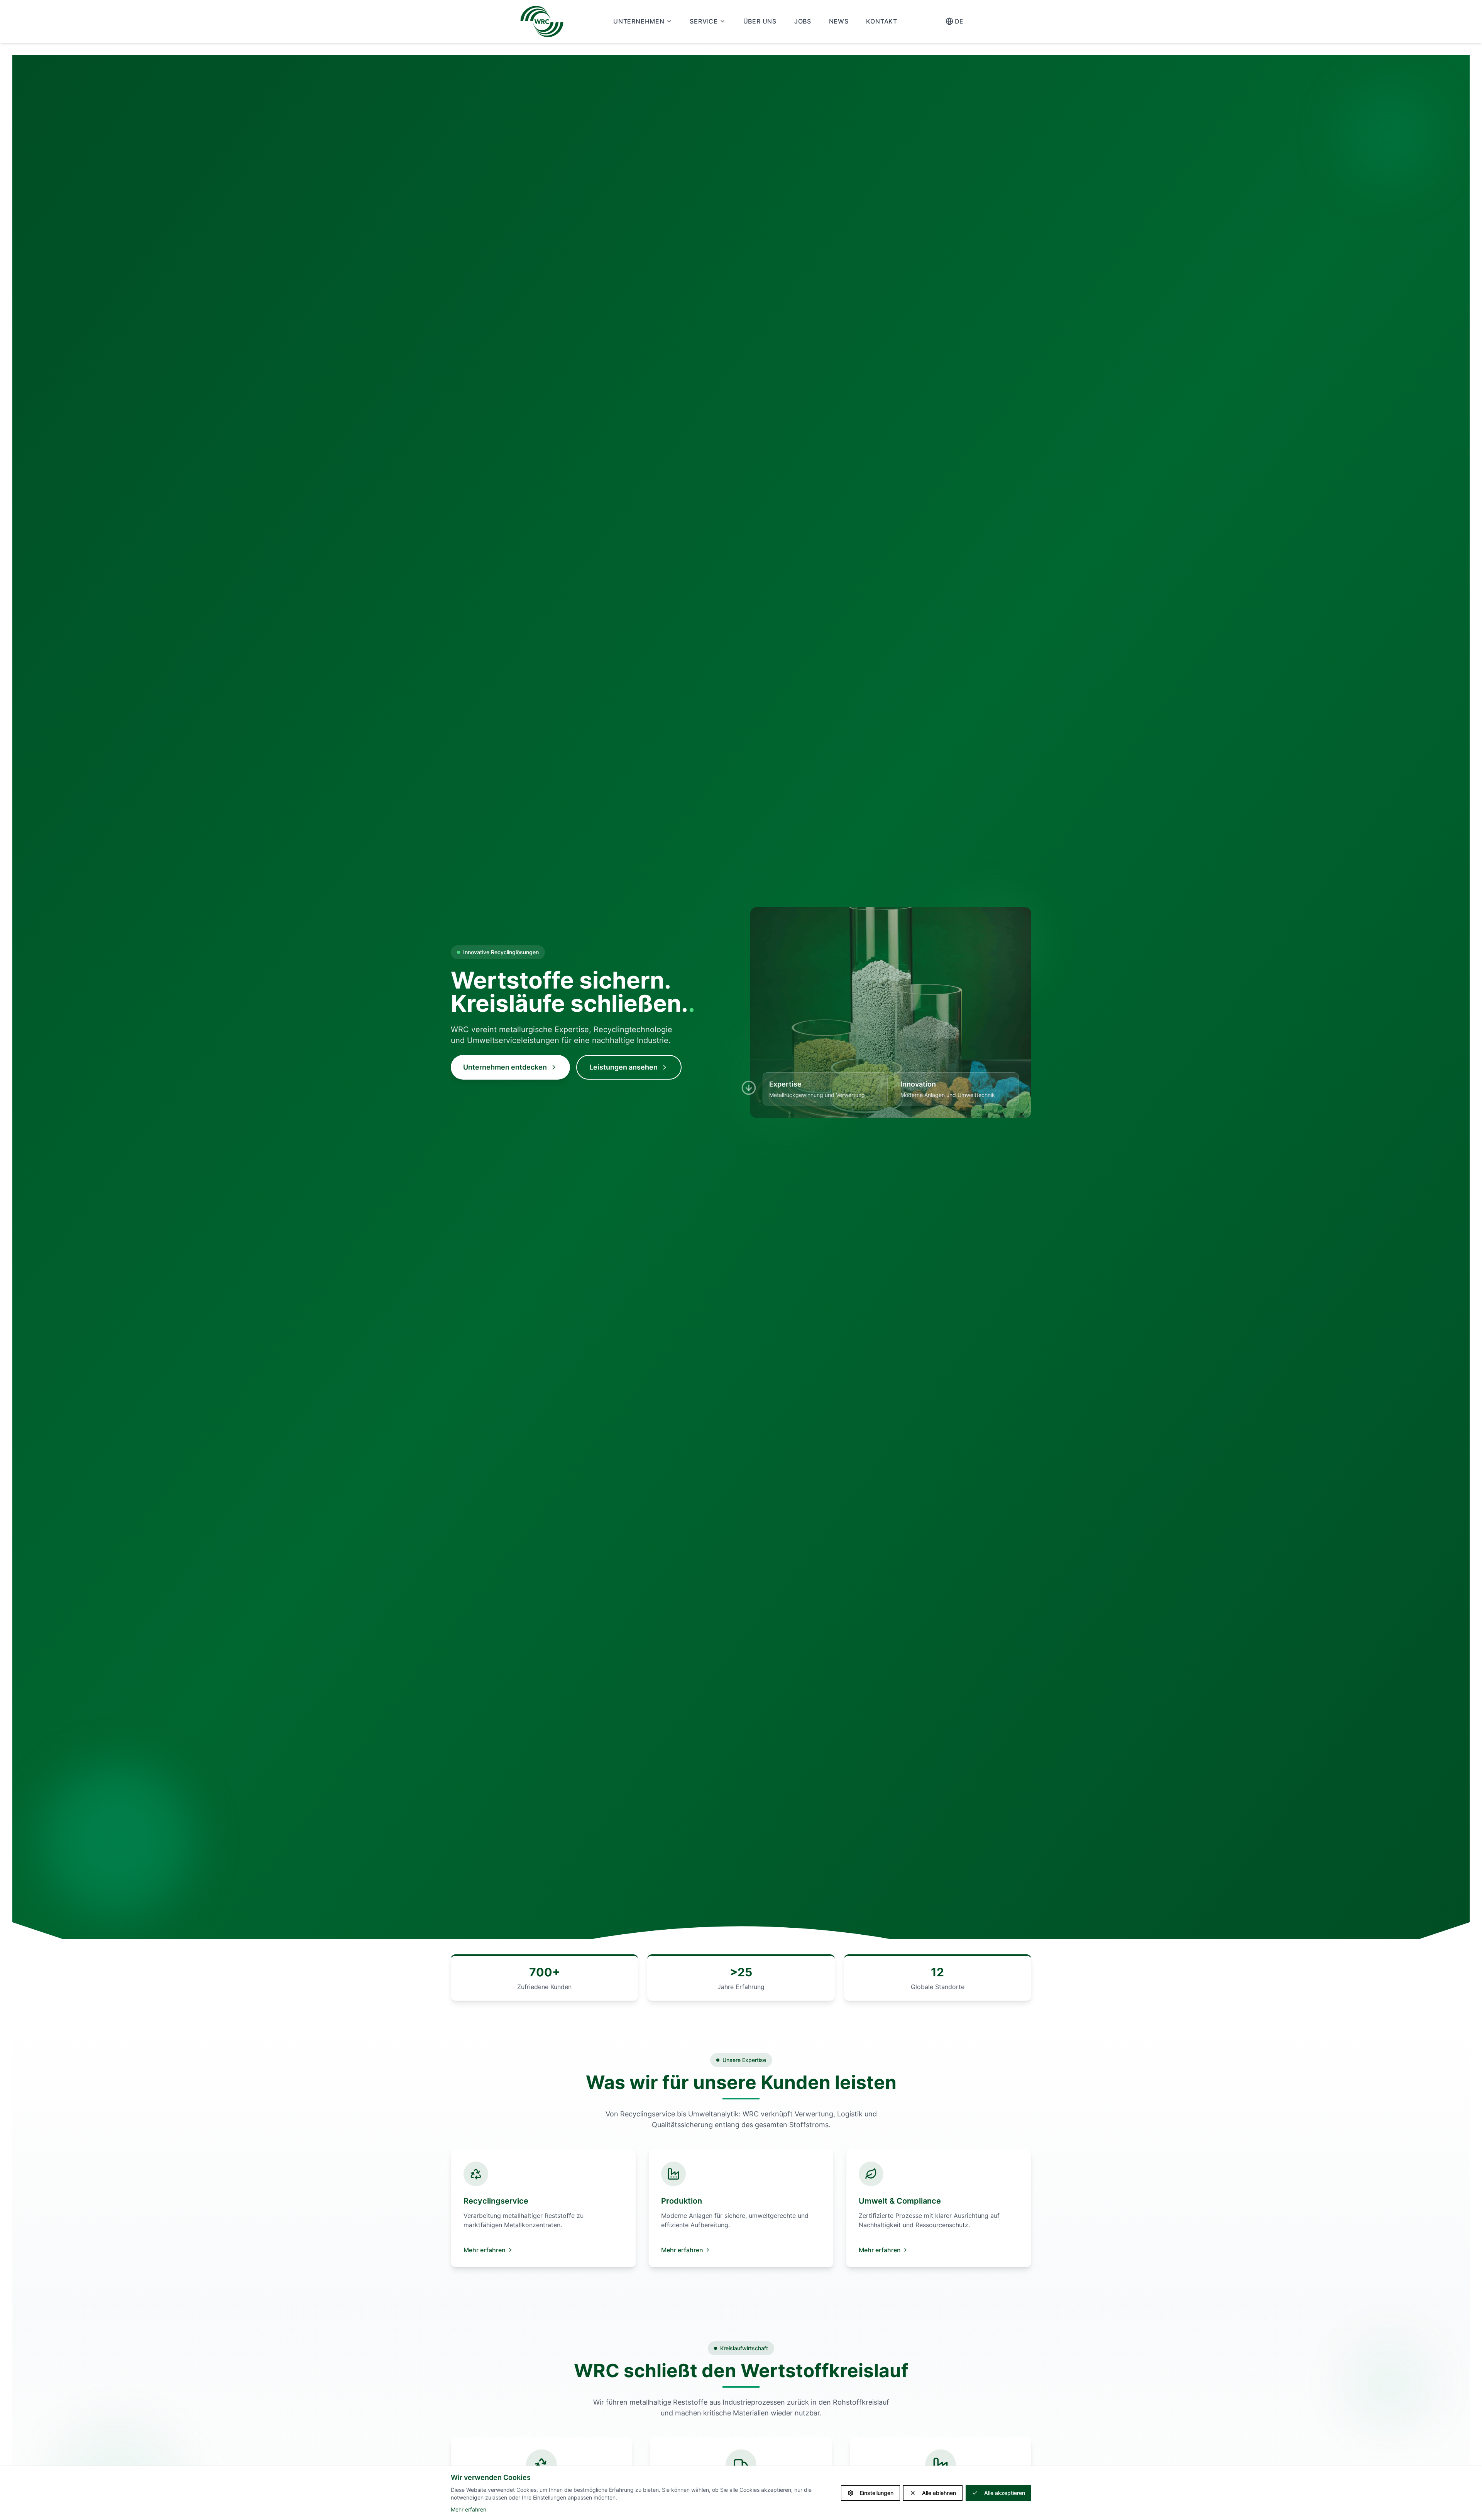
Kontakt (882, 21)
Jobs (803, 21)
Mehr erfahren (485, 2250)
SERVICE (704, 21)
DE (959, 21)
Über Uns (760, 21)
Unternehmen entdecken (505, 1067)
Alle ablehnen (939, 2493)
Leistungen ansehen (623, 1067)
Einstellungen (877, 2493)
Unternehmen (639, 21)
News (839, 21)
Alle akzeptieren (1005, 2493)
